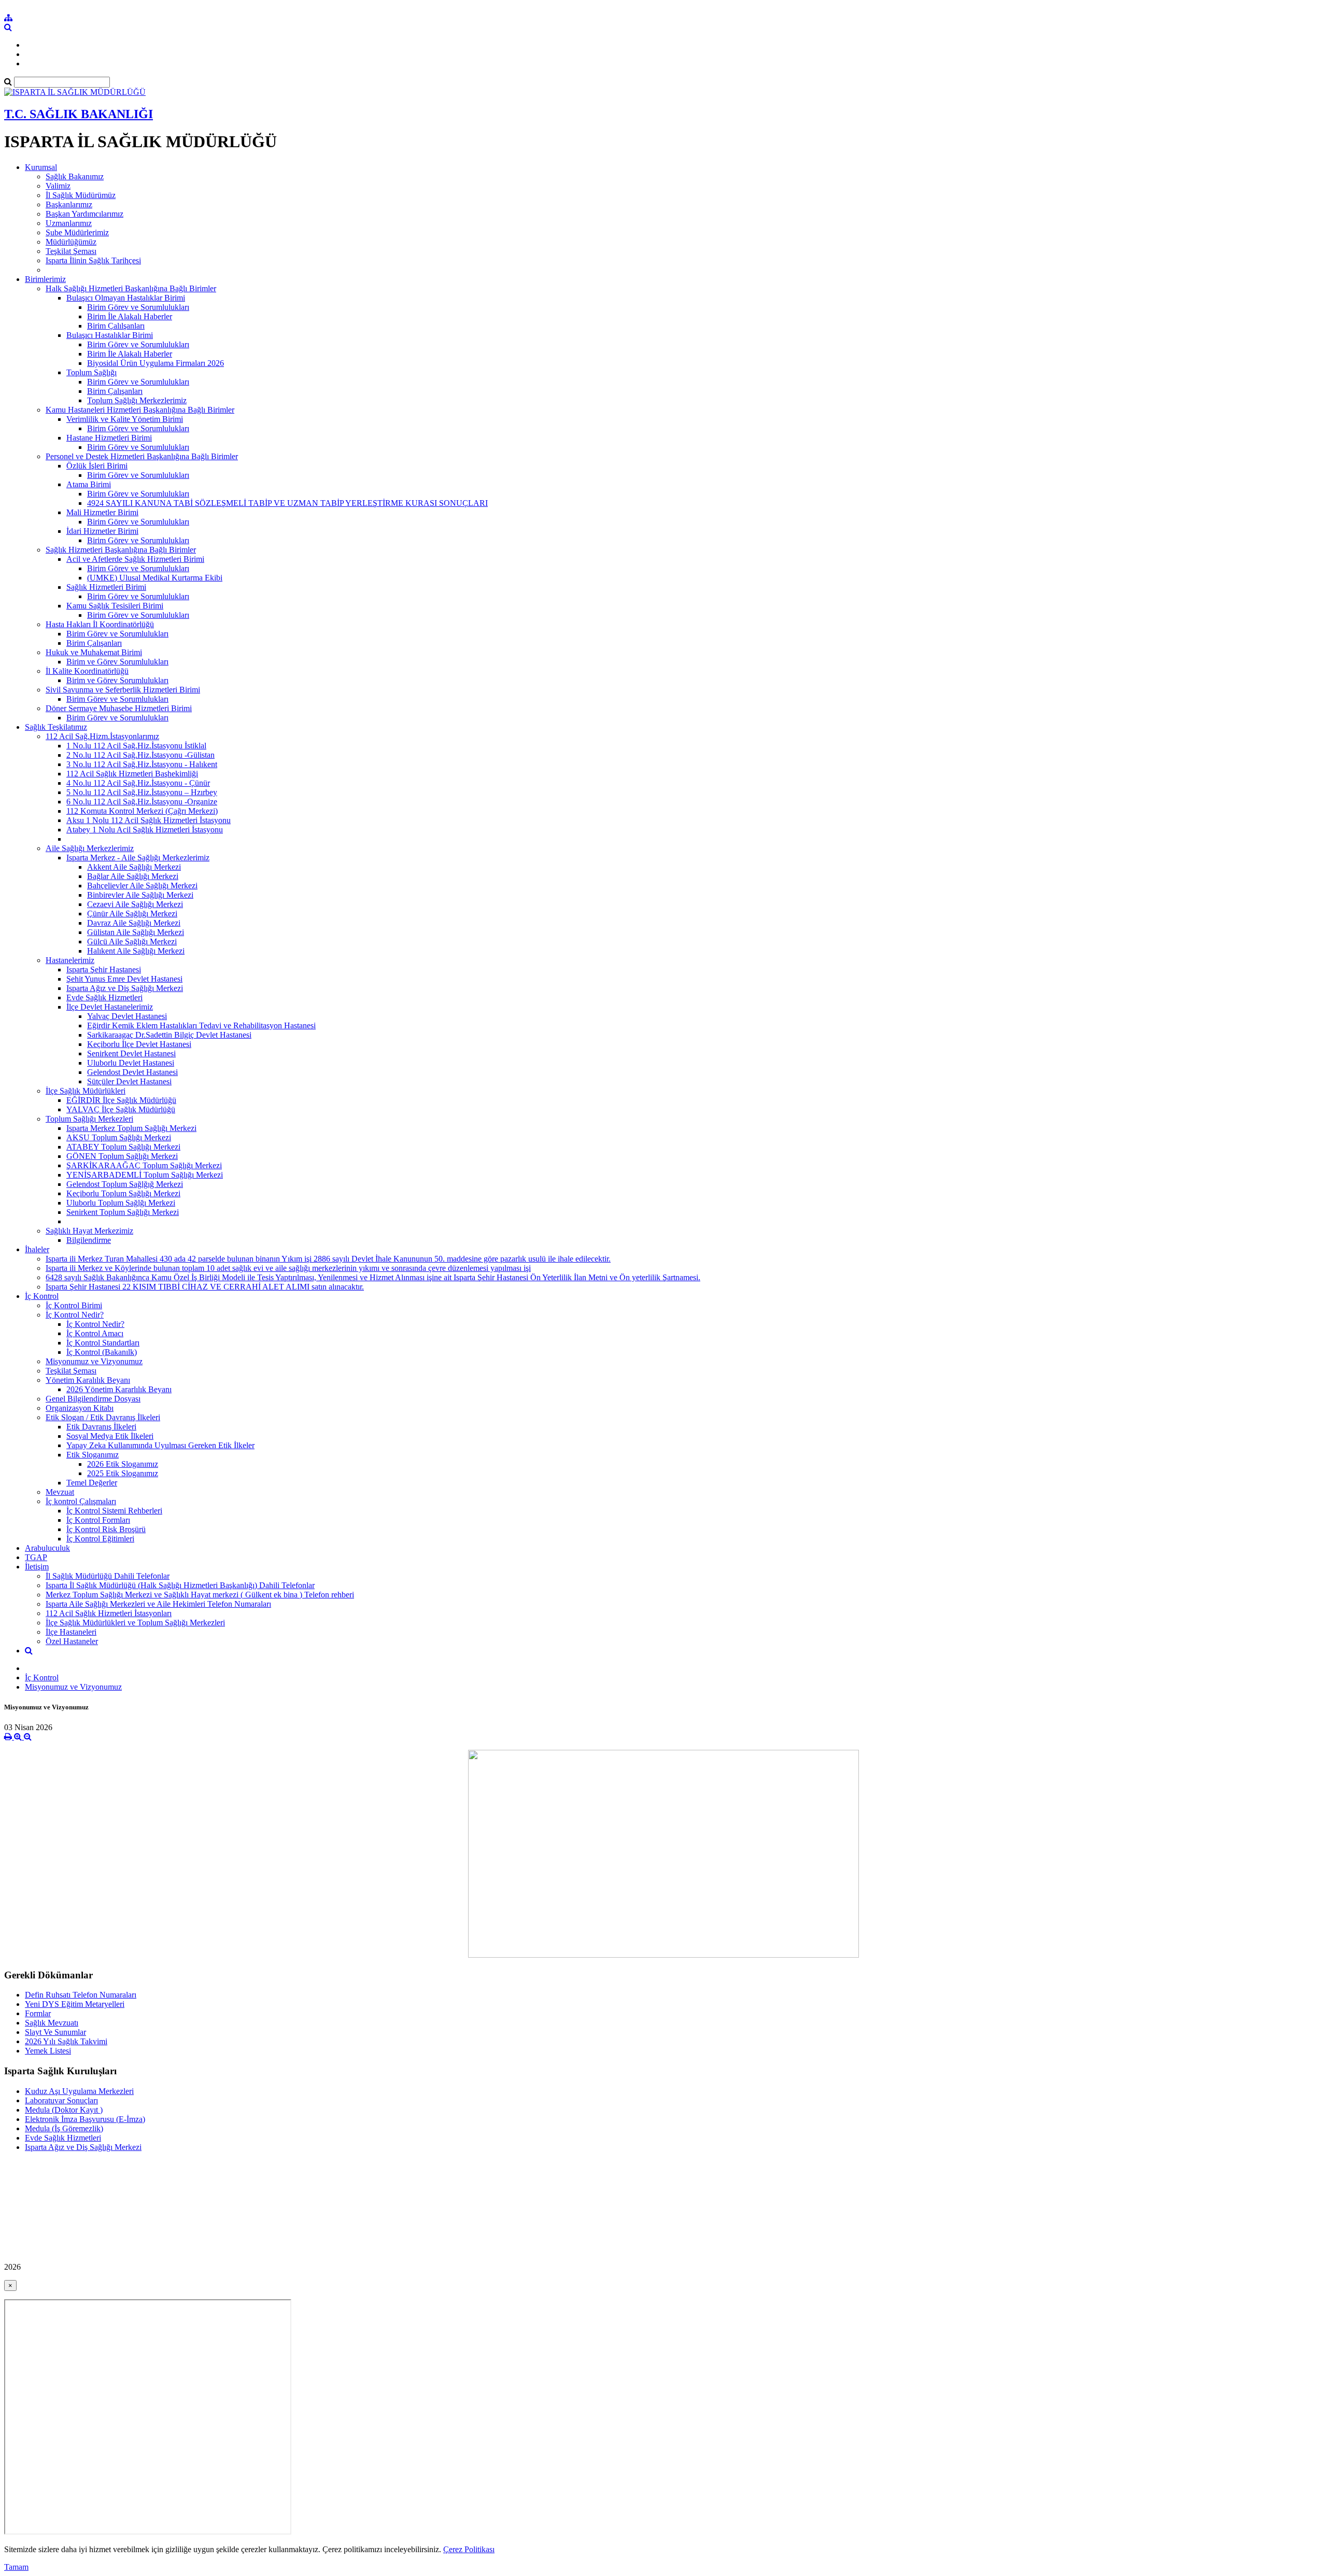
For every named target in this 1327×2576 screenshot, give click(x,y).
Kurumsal (41, 167)
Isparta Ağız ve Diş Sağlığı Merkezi (125, 988)
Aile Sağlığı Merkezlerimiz (90, 848)
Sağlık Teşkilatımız (56, 727)
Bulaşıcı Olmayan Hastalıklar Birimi (126, 298)
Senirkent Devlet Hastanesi (131, 1053)
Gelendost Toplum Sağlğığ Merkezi (125, 1184)
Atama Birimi (89, 484)
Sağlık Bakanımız (75, 176)
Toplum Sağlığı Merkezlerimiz (137, 400)
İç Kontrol (42, 1296)
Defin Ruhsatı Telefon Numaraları (81, 1995)
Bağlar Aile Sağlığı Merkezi (133, 876)
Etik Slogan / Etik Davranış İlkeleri (103, 1417)
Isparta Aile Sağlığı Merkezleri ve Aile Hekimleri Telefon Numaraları (158, 1604)
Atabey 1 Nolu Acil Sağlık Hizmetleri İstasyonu (145, 830)
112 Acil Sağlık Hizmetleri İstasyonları (109, 1613)
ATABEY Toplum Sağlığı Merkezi (123, 1147)
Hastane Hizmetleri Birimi (109, 438)
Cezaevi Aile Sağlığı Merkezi (135, 904)
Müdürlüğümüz (71, 242)
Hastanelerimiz (70, 960)
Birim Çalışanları (115, 391)
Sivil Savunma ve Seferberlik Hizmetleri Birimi (123, 690)
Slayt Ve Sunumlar (55, 2032)
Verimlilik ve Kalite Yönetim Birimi (125, 419)
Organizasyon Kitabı (80, 1408)
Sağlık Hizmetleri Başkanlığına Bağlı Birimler (121, 550)
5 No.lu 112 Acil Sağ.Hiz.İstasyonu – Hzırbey (142, 792)
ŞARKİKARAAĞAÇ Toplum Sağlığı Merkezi (144, 1165)
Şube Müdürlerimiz (77, 232)
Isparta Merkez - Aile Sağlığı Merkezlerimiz (138, 858)
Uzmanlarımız (69, 223)
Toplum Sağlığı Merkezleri (89, 1119)
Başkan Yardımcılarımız (84, 214)
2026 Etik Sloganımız (123, 1464)
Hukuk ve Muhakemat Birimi (94, 652)
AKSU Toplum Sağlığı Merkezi (119, 1137)
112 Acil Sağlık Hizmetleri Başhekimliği (132, 774)
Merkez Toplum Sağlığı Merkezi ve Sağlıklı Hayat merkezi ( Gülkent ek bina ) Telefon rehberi (200, 1595)
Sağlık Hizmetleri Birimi (106, 587)
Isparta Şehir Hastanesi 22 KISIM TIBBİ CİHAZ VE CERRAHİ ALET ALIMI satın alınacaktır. (205, 1287)
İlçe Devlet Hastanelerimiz (110, 1007)
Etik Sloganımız (93, 1455)
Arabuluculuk (47, 1548)
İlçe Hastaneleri (71, 1632)
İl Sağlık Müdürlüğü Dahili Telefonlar (108, 1576)
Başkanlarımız (69, 204)
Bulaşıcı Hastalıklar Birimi (110, 335)
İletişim (37, 1567)
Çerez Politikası (469, 2549)
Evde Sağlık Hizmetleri (104, 997)
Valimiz (58, 186)
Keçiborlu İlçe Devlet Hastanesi (139, 1044)
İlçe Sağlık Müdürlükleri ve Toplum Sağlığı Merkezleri (135, 1623)
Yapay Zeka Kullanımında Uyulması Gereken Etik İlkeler (160, 1445)
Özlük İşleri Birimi (97, 466)
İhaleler (37, 1249)
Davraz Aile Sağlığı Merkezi (134, 923)
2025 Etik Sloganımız (123, 1473)
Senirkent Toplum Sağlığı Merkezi (123, 1212)
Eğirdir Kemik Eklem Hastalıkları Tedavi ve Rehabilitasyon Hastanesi (201, 1025)
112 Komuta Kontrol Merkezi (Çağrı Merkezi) (142, 811)
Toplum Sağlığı (91, 372)
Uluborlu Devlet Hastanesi (131, 1063)
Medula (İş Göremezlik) (64, 2128)
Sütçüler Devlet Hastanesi (129, 1081)
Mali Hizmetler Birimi (102, 512)
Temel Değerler (92, 1483)
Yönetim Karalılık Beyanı (88, 1380)
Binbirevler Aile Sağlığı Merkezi (140, 895)
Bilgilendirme (89, 1240)
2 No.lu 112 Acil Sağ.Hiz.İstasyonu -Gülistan (140, 755)
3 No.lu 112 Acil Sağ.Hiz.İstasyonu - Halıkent (142, 764)
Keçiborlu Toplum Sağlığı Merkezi (123, 1193)
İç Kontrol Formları (98, 1520)
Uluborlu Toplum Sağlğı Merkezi (121, 1203)
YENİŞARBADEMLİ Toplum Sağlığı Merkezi (145, 1175)
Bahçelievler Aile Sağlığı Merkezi (142, 886)
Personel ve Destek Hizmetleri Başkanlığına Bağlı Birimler (142, 456)
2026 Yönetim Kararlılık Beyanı (119, 1389)
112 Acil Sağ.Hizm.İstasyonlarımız (102, 736)
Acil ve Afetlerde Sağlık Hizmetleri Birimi (135, 559)
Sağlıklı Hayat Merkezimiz (89, 1231)
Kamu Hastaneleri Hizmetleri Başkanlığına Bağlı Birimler (140, 410)
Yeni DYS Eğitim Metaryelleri (75, 2004)
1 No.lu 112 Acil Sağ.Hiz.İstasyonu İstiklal (136, 746)
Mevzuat (60, 1492)
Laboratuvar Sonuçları (61, 2100)
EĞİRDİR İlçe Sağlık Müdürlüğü (121, 1100)
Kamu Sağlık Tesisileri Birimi (115, 606)
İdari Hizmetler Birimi (102, 531)
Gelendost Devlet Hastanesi (132, 1072)
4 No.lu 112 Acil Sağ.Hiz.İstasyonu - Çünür (138, 783)
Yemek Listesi (48, 2051)
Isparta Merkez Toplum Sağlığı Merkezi (131, 1128)
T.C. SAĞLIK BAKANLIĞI (79, 114)
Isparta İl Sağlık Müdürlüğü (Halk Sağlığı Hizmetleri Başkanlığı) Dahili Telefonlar (180, 1585)
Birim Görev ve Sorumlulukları (138, 307)
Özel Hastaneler (72, 1641)
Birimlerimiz (45, 279)
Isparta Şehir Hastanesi (104, 969)
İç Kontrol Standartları (103, 1343)
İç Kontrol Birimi (74, 1305)
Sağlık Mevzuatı (52, 2023)
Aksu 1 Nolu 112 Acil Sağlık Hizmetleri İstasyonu (149, 820)
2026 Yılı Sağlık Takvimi (66, 2041)
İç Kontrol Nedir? (75, 1315)
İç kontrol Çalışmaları (81, 1501)
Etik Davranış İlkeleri (101, 1427)
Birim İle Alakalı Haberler (130, 316)
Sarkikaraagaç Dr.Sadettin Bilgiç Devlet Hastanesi (169, 1035)
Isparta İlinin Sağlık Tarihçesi (93, 260)
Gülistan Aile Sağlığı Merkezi (136, 932)
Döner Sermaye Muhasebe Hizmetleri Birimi (119, 708)
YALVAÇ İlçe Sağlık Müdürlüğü (121, 1109)
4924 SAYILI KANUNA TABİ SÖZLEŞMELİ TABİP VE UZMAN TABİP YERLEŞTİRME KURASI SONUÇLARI (287, 503)
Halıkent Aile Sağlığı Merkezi (136, 951)
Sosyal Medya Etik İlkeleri (110, 1436)
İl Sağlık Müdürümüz (81, 195)
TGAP (36, 1557)
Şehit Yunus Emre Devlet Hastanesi (124, 979)
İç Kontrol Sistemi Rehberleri (114, 1511)
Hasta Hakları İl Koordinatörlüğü (100, 624)
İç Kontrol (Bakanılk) (102, 1352)
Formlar (38, 2013)
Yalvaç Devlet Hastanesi (127, 1016)
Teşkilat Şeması (71, 251)
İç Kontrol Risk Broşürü (106, 1529)
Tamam (16, 2567)
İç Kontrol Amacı (95, 1333)
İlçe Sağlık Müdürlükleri (86, 1091)
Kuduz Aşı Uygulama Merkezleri (79, 2091)
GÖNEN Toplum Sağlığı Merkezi (122, 1156)
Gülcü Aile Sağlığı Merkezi (132, 942)
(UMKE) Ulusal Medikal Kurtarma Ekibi (155, 578)
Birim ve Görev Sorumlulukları (117, 662)
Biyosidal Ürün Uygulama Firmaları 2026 (156, 363)
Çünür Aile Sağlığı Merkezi (132, 914)
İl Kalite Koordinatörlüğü (87, 671)
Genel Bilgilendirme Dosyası (93, 1399)
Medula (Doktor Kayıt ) (64, 2110)
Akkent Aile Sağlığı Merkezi (134, 867)
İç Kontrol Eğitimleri (100, 1539)
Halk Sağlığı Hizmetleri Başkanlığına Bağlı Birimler (131, 288)
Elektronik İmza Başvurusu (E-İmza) (85, 2119)
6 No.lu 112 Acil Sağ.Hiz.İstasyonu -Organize (142, 802)
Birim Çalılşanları (116, 326)
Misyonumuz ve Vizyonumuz (94, 1361)
